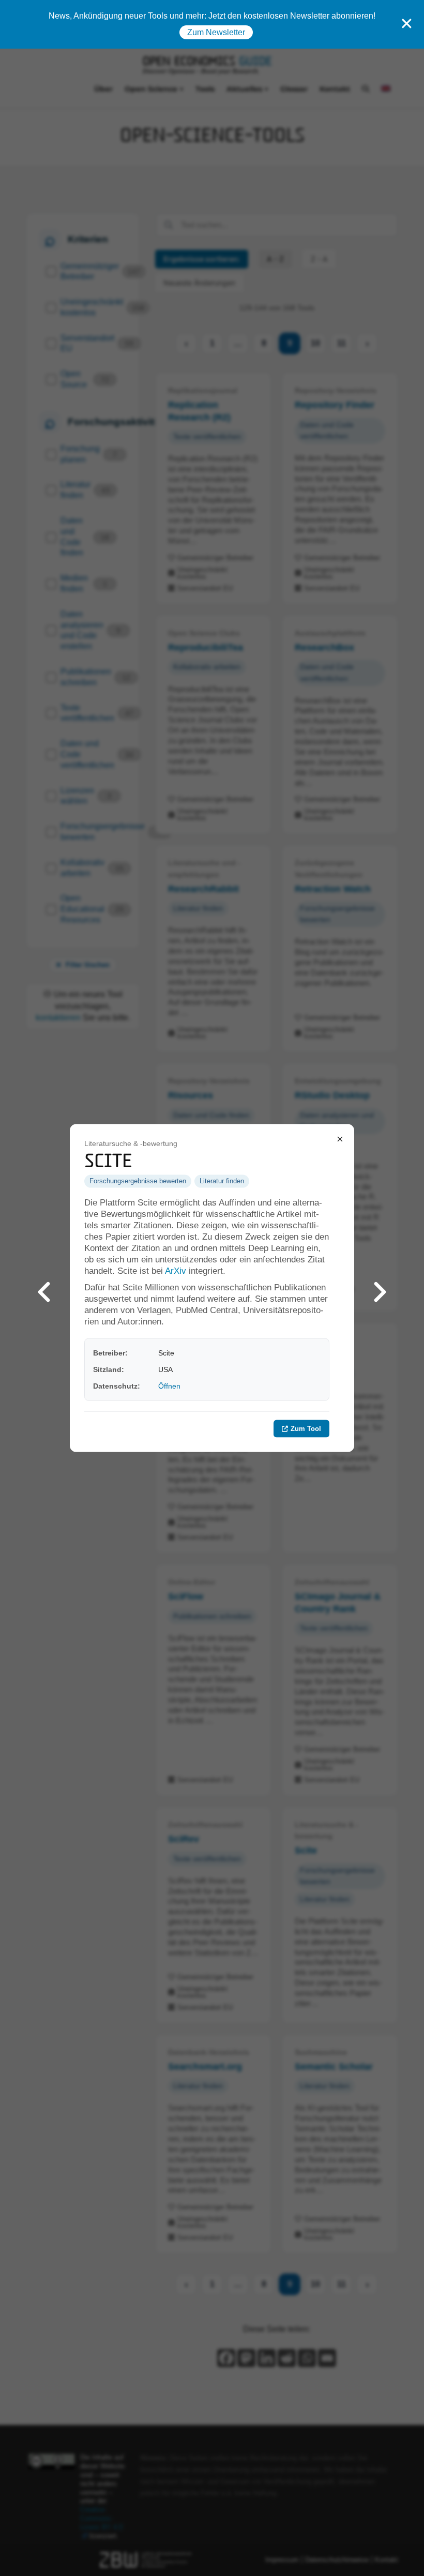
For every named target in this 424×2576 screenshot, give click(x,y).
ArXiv (176, 1271)
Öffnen (169, 1386)
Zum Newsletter (216, 32)
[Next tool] (380, 1288)
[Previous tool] (44, 1288)
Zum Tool (306, 1428)
